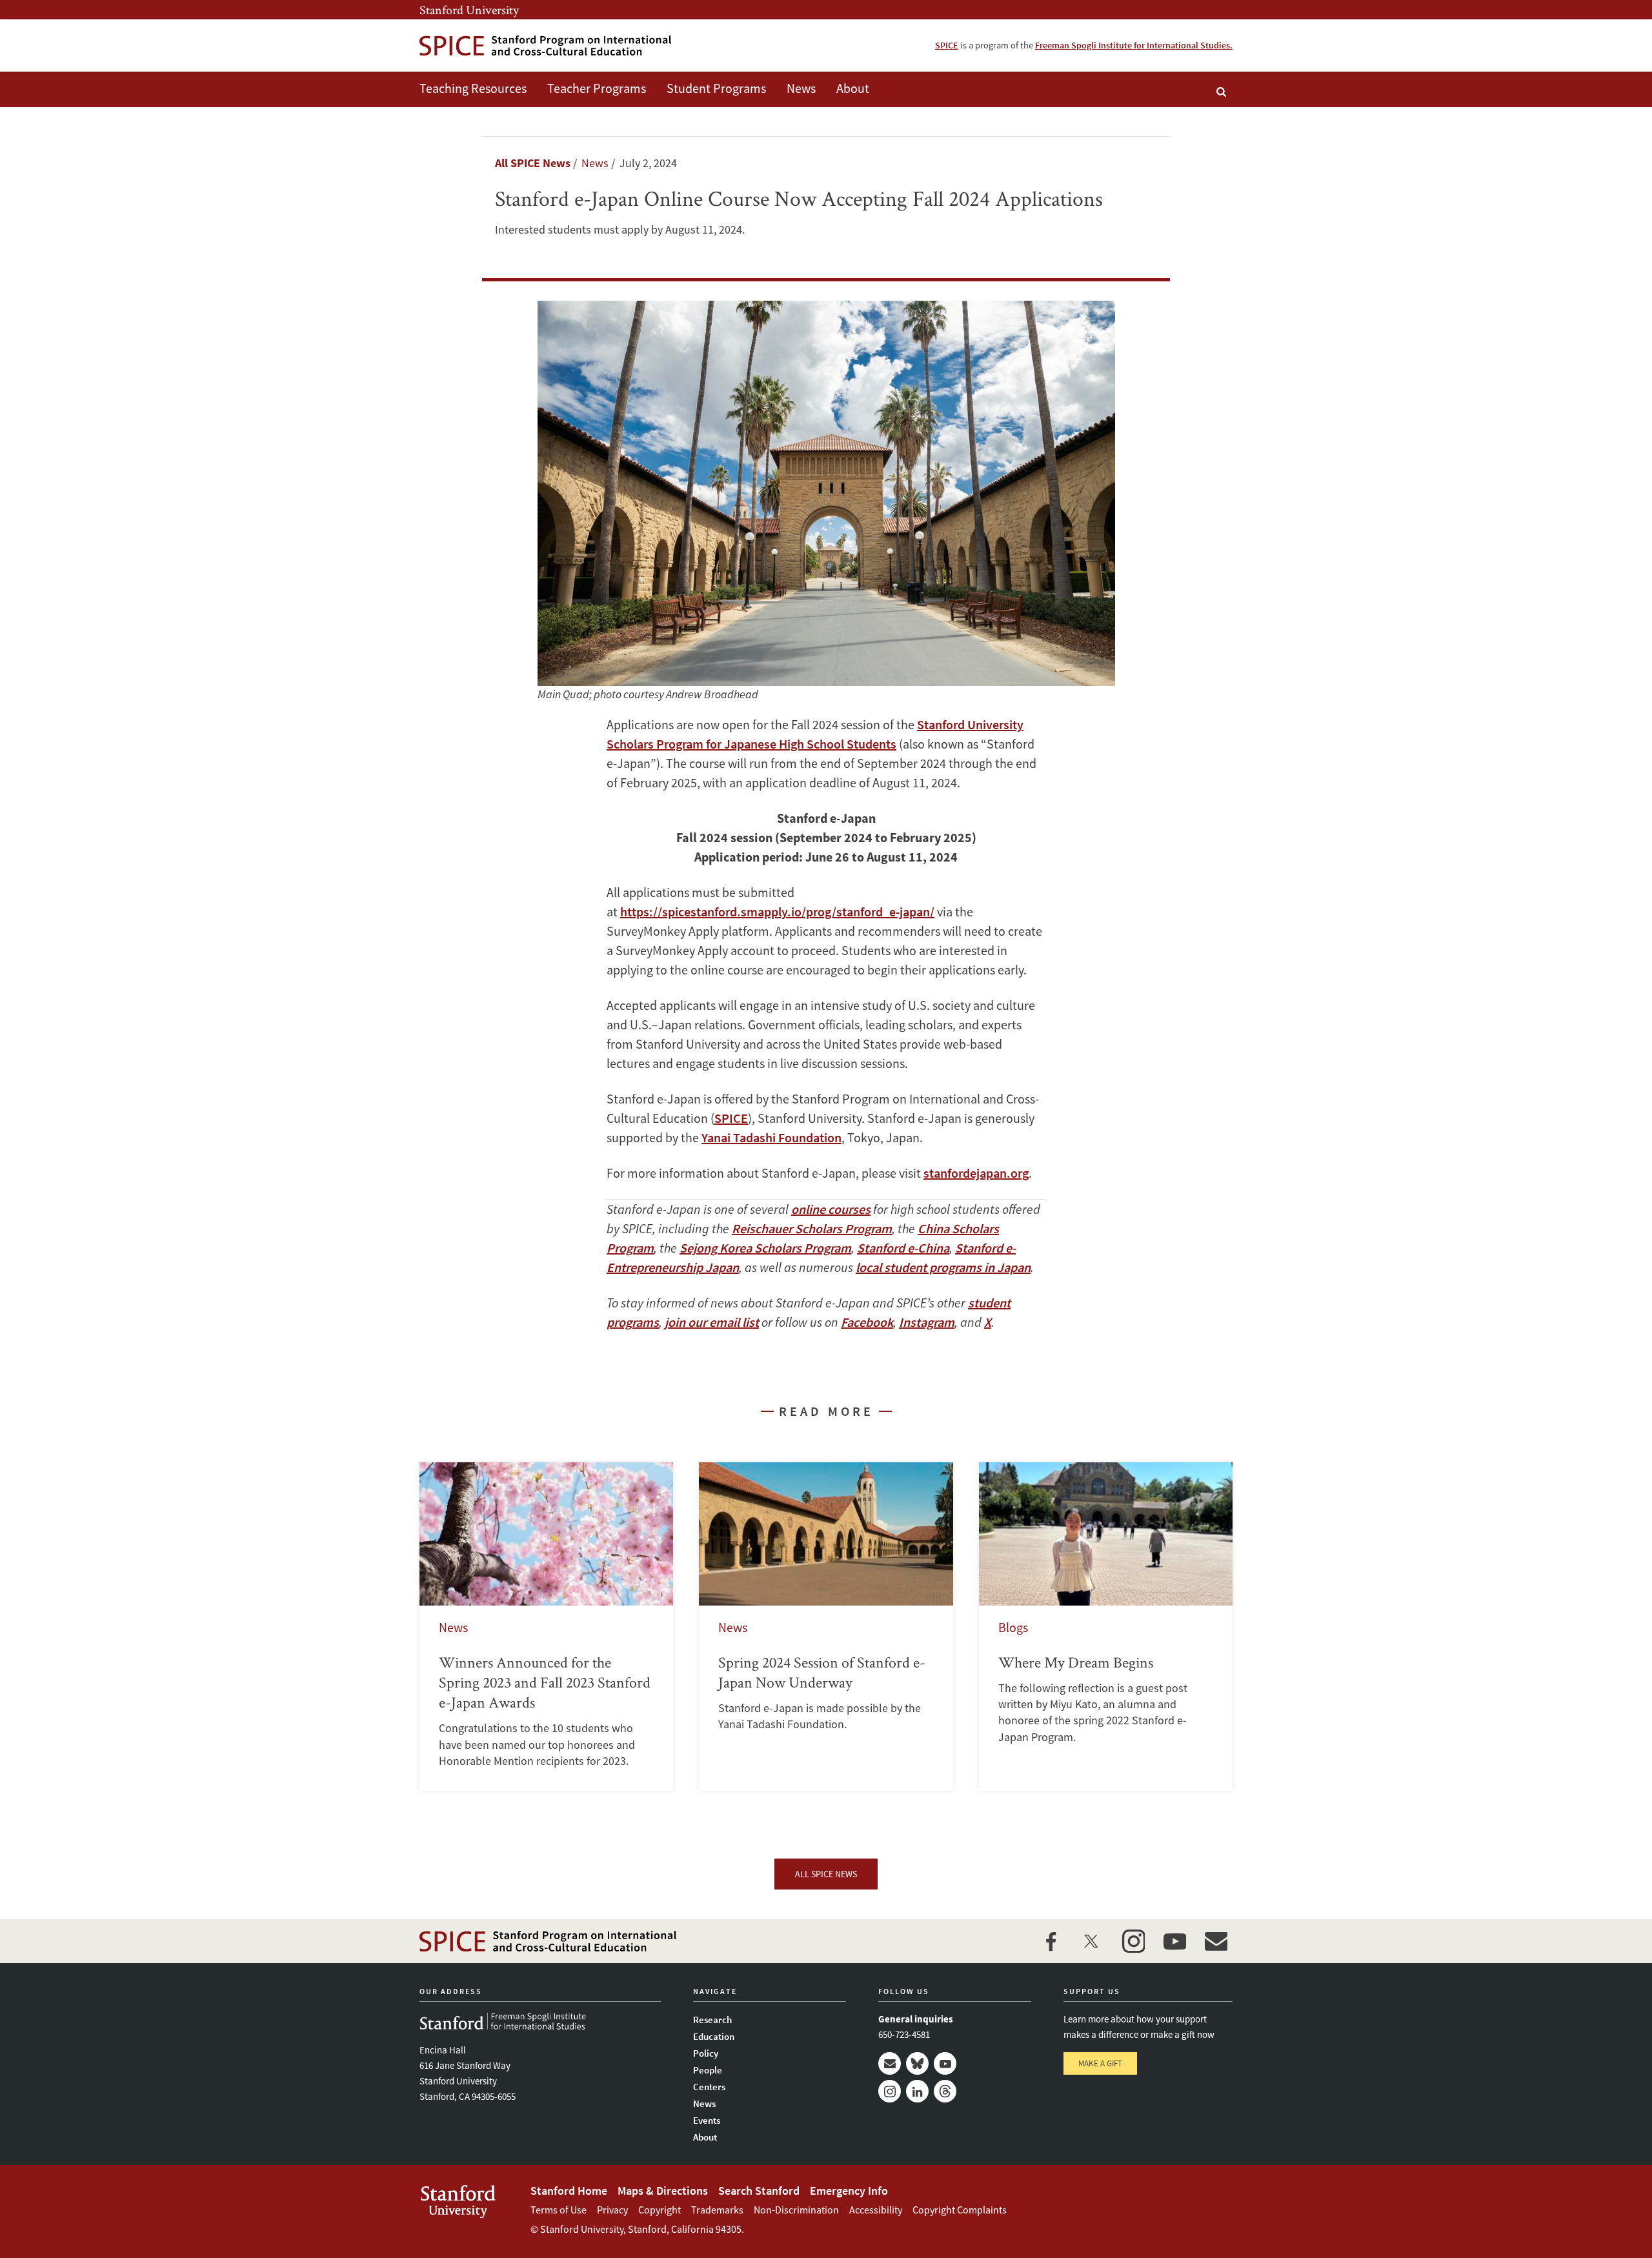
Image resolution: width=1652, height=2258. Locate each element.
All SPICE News (533, 163)
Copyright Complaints (960, 2210)
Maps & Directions (663, 2191)
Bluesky (917, 2063)
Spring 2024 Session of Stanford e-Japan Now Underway (826, 1626)
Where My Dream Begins (1106, 1626)
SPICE (947, 45)
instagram (1133, 1941)
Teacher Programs (597, 88)
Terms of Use (559, 2210)
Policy (706, 2053)
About (853, 88)
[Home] (545, 45)
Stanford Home (569, 2191)
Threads (945, 2091)
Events (707, 2120)
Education (714, 2036)
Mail (890, 2063)
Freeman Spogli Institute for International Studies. (1134, 45)
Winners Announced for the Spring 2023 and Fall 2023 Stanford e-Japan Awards (546, 1626)
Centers (709, 2087)
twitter (1092, 1941)
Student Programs (716, 88)
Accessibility (876, 2210)
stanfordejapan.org (976, 1173)
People (708, 2070)
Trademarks (717, 2210)
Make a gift (1100, 2063)
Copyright (660, 2210)
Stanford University (469, 10)
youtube (1174, 1941)
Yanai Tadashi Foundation (771, 1137)
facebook (1051, 1941)
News (801, 88)
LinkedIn (917, 2091)
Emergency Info (849, 2191)
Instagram (890, 2091)
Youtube (945, 2063)
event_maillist (1216, 1941)
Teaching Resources (473, 88)
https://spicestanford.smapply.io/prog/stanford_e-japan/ (777, 912)
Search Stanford (759, 2191)
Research (712, 2020)
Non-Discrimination (796, 2210)
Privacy (612, 2210)
